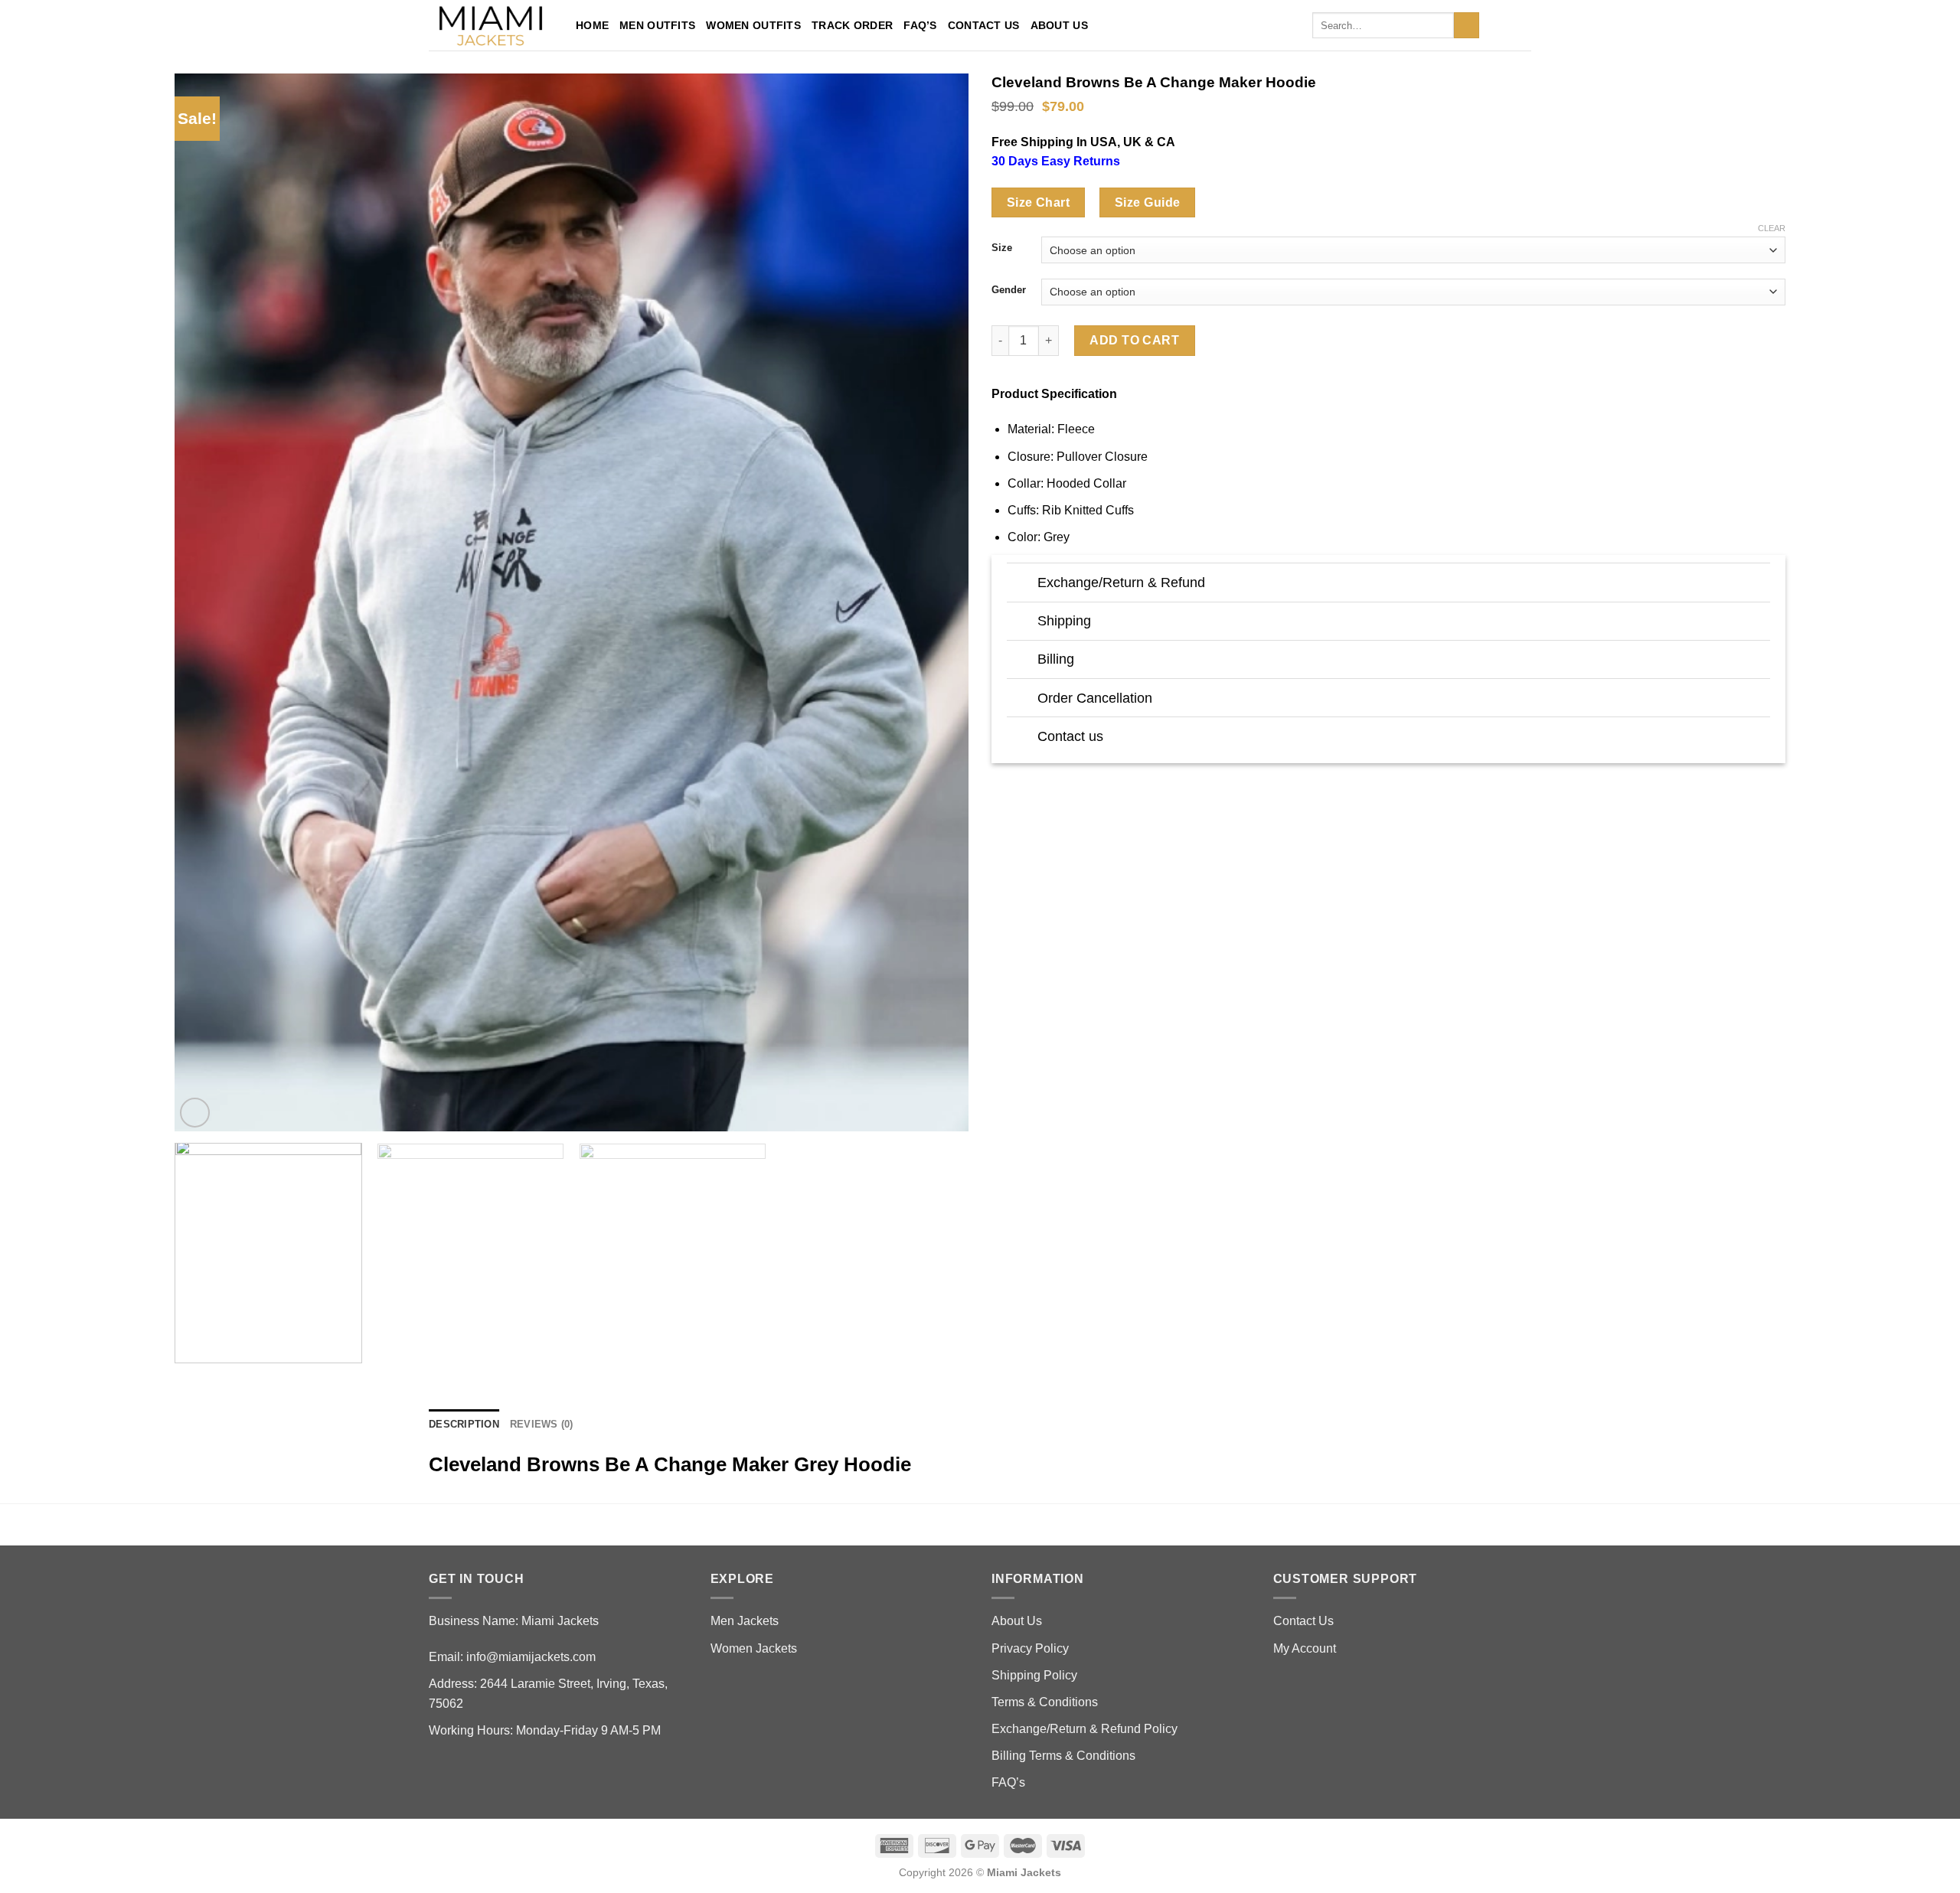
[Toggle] (1022, 584)
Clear (1772, 228)
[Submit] (1467, 25)
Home (592, 25)
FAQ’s (920, 25)
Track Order (852, 25)
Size (1002, 248)
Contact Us (984, 25)
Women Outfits (753, 25)
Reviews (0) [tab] (542, 1424)
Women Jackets (754, 1648)
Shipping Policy (1034, 1675)
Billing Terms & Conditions (1063, 1756)
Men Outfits (657, 25)
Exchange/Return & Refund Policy (1085, 1729)
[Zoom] (195, 1113)
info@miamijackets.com (531, 1657)
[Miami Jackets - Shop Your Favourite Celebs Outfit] (491, 26)
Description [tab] (464, 1424)
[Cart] (1524, 25)
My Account (1305, 1648)
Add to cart (1134, 340)
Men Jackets (745, 1621)
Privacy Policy (1030, 1648)
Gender (1009, 290)
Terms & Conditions (1045, 1702)
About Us (1059, 25)
